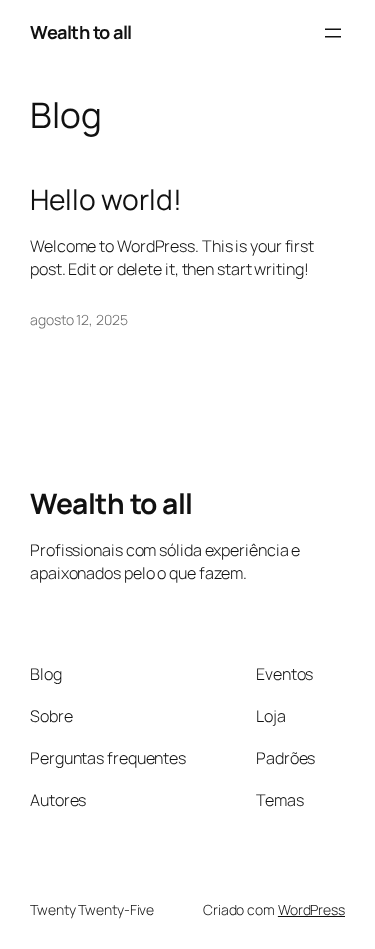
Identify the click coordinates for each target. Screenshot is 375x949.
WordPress (311, 909)
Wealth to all (81, 32)
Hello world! (106, 200)
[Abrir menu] (333, 33)
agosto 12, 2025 (79, 319)
